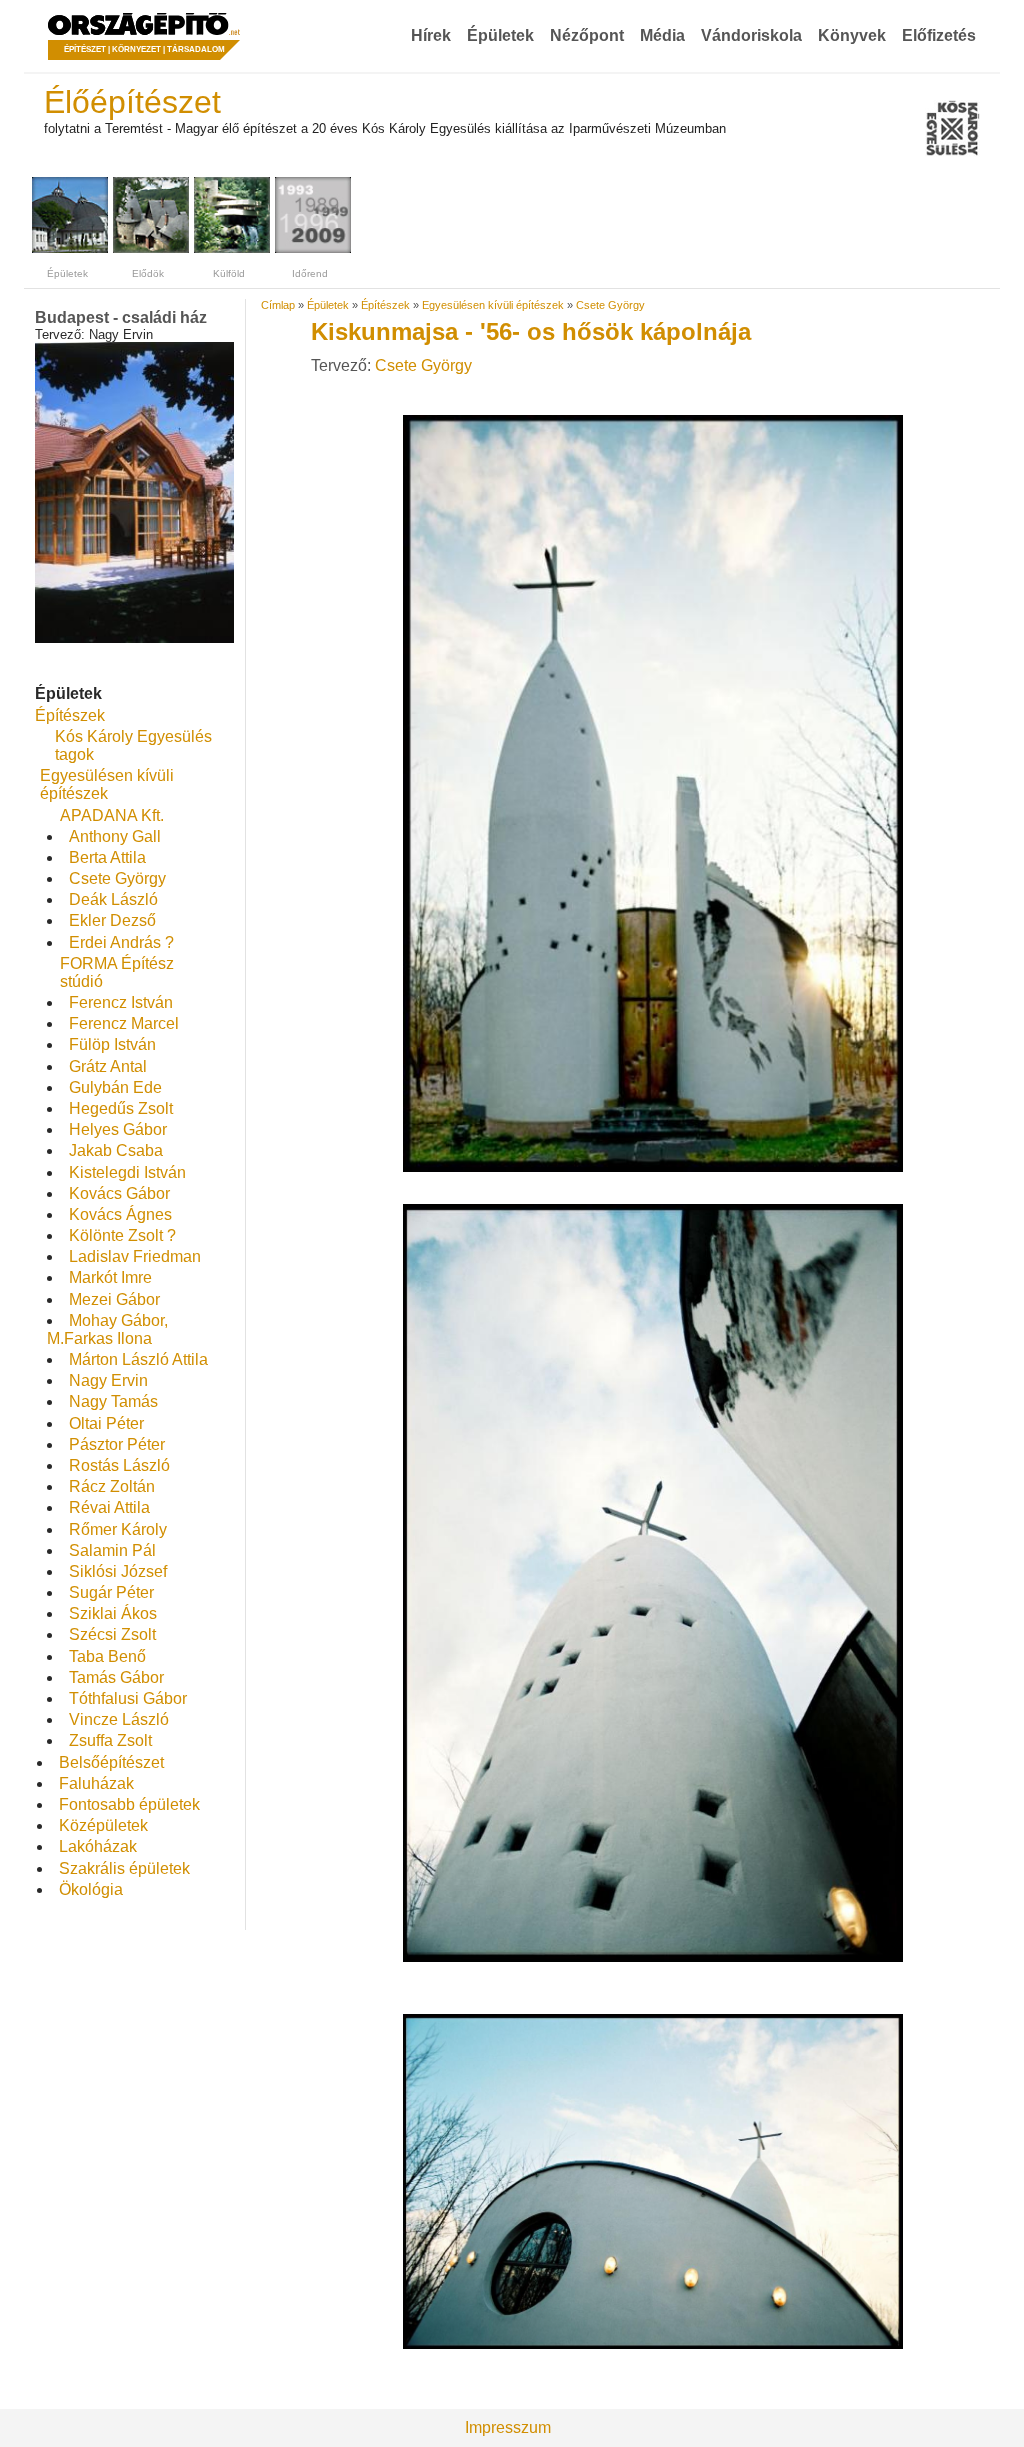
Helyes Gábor (118, 1129)
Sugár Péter (111, 1592)
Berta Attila (107, 857)
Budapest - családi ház (121, 317)
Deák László (113, 899)
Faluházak (96, 1783)
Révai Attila (109, 1507)
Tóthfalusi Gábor (128, 1698)
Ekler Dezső (112, 920)
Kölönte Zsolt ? (122, 1235)
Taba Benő (107, 1656)
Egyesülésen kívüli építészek (107, 784)
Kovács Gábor (119, 1193)
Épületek (500, 35)
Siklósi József (118, 1571)
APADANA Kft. (112, 815)
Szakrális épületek (124, 1868)
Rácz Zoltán (112, 1486)
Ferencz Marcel (124, 1023)
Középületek (103, 1825)
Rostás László (119, 1465)
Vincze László (119, 1719)
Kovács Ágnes (120, 1214)
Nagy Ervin (108, 1380)
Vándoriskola (751, 35)
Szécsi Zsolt (112, 1634)
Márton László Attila (138, 1359)
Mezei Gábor (114, 1299)
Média (662, 35)
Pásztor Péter (117, 1444)
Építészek (70, 715)
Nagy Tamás (113, 1401)
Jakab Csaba (116, 1150)
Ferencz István (121, 1002)
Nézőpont (587, 35)
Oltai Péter (106, 1423)
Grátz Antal (108, 1066)
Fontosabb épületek (129, 1804)
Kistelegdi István (127, 1172)
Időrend (310, 273)
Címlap (278, 305)
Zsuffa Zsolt (110, 1740)
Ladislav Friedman (135, 1256)
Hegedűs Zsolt (121, 1108)
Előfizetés (939, 35)
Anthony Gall (115, 836)
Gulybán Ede (115, 1087)
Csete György (117, 878)
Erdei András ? (121, 942)
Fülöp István (112, 1044)
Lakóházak (98, 1846)
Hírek (431, 35)
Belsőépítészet (111, 1762)
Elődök (148, 273)
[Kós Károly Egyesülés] (952, 130)
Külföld (229, 273)
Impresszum (508, 2427)
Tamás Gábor (116, 1677)
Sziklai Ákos (113, 1613)
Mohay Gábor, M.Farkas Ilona (107, 1329)
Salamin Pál (112, 1550)
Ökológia (91, 1889)
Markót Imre (110, 1277)
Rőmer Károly (118, 1529)
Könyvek (852, 35)
